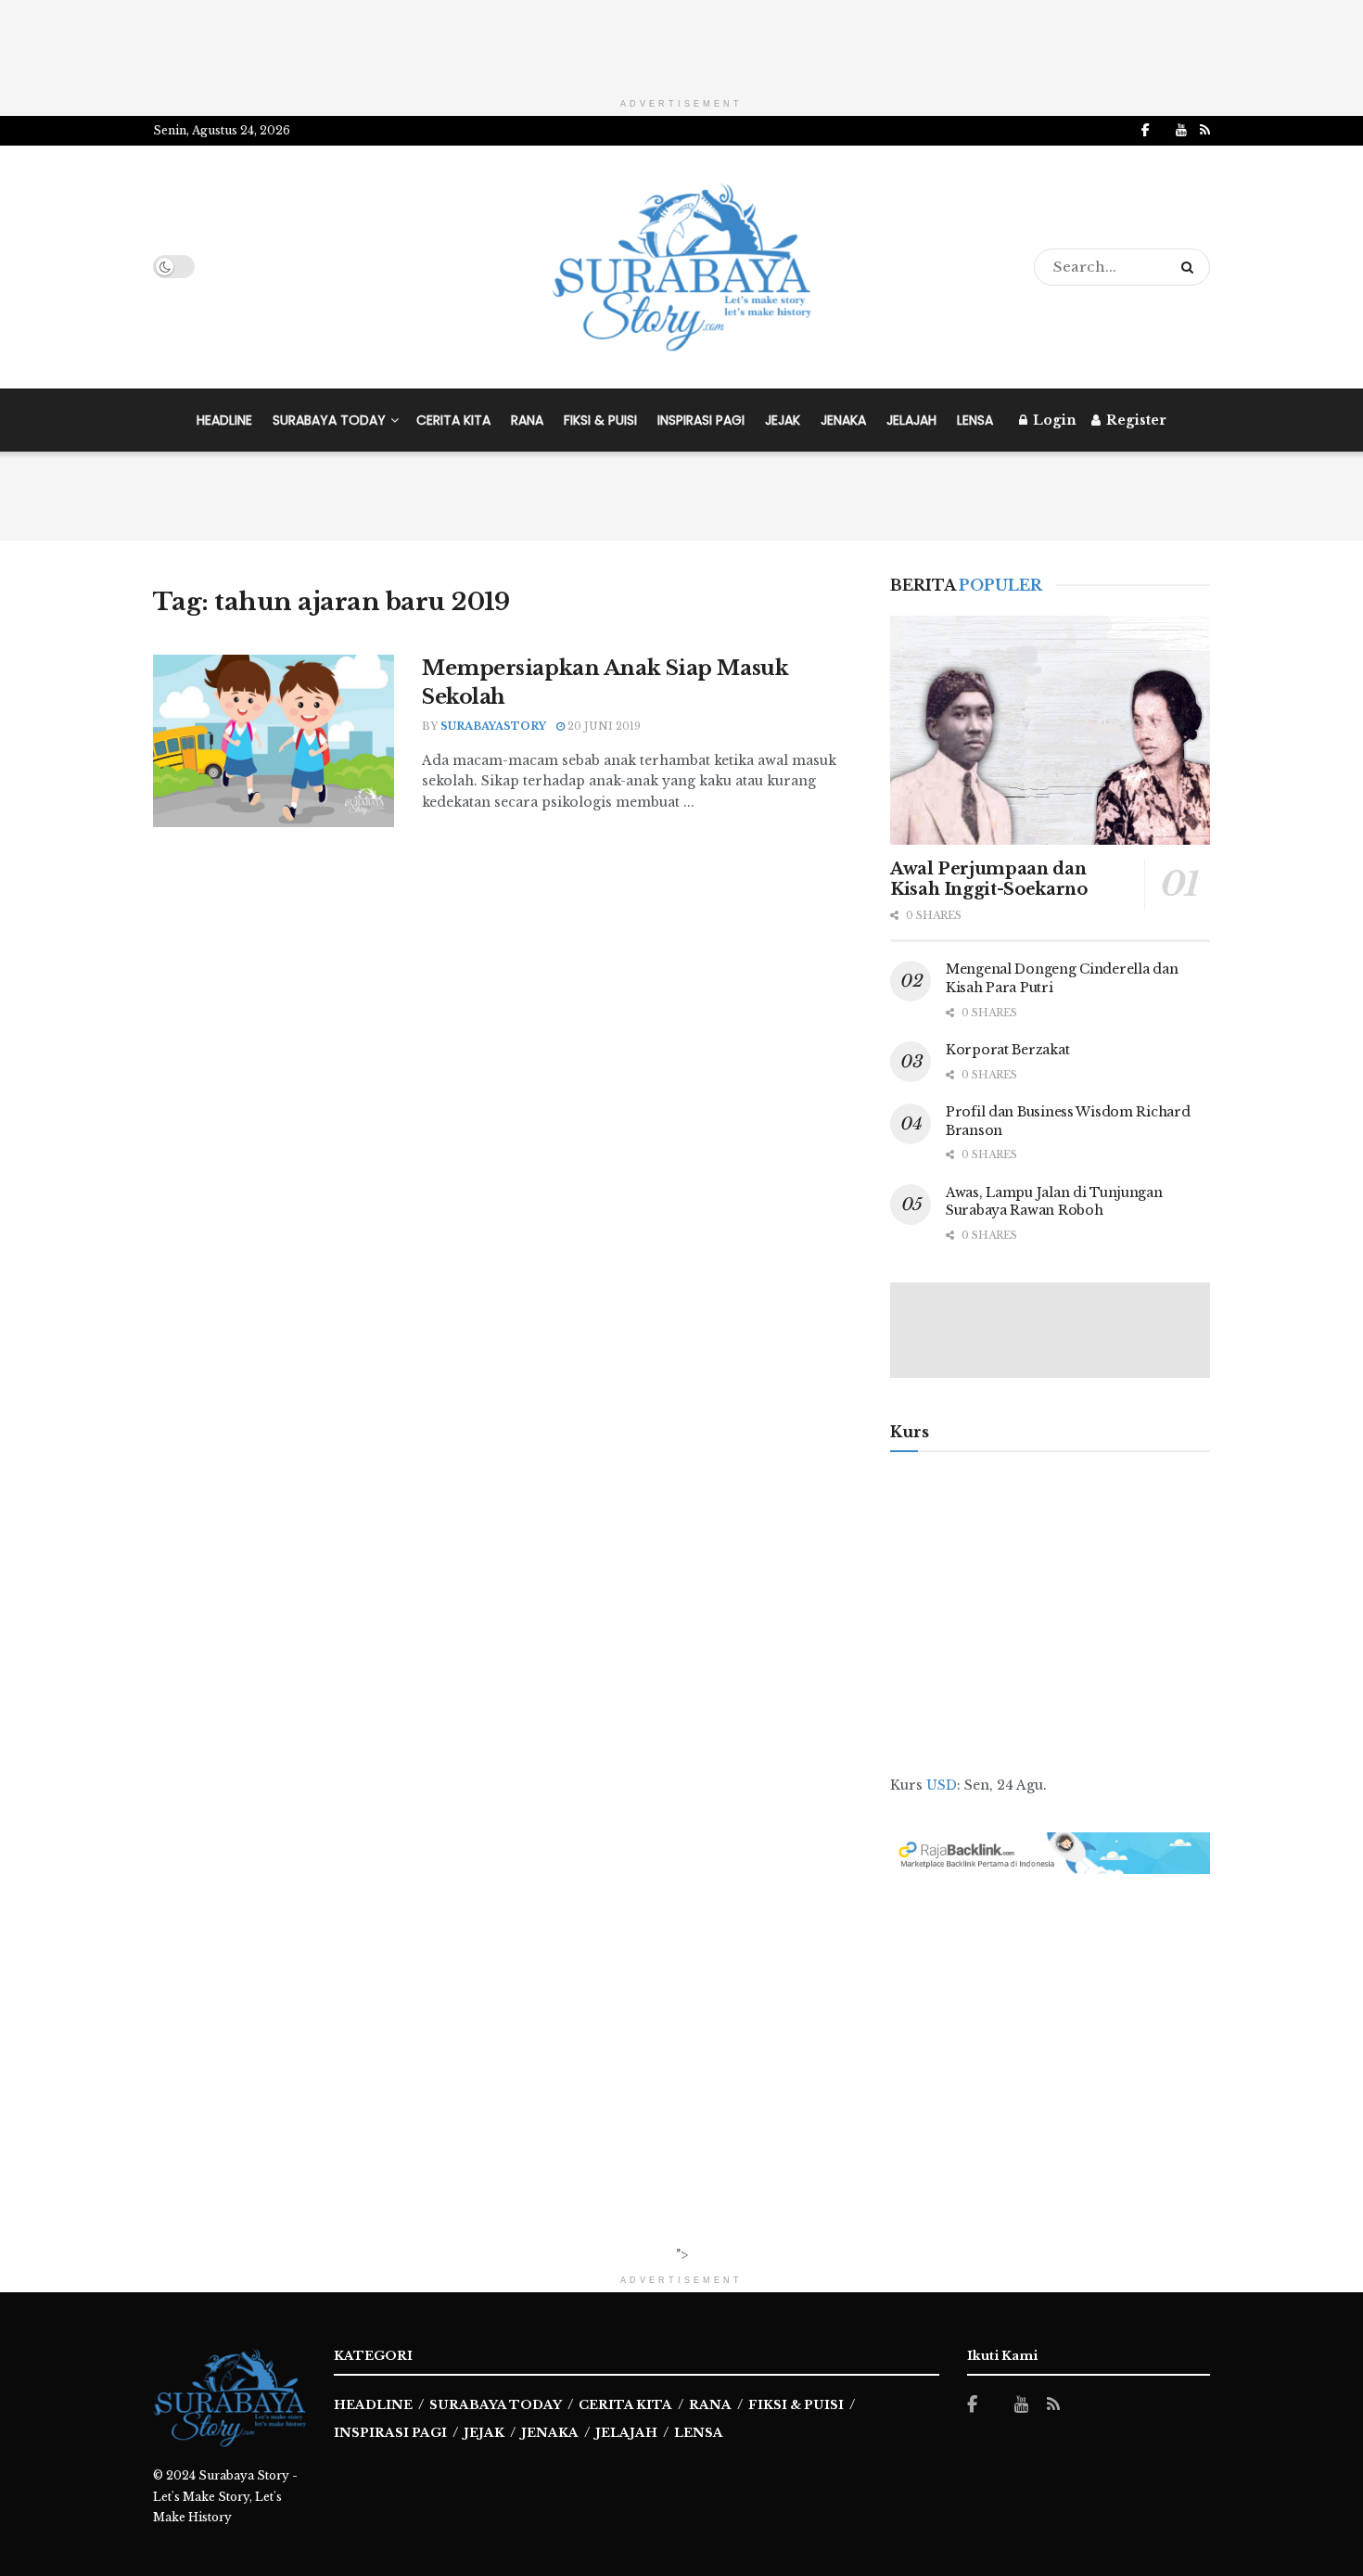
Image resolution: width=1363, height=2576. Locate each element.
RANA (527, 420)
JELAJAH (911, 420)
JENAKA (843, 420)
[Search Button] (1191, 267)
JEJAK (783, 420)
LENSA (975, 420)
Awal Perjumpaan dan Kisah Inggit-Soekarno (988, 880)
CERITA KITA (453, 420)
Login (1053, 420)
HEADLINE (224, 420)
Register (1134, 420)
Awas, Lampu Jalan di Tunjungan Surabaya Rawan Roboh (1054, 1202)
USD (942, 1785)
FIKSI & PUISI (600, 420)
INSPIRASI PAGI (701, 420)
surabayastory (493, 726)
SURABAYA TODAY (329, 420)
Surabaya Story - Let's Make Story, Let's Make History (225, 2496)
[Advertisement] (681, 42)
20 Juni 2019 (603, 726)
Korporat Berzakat (1007, 1050)
